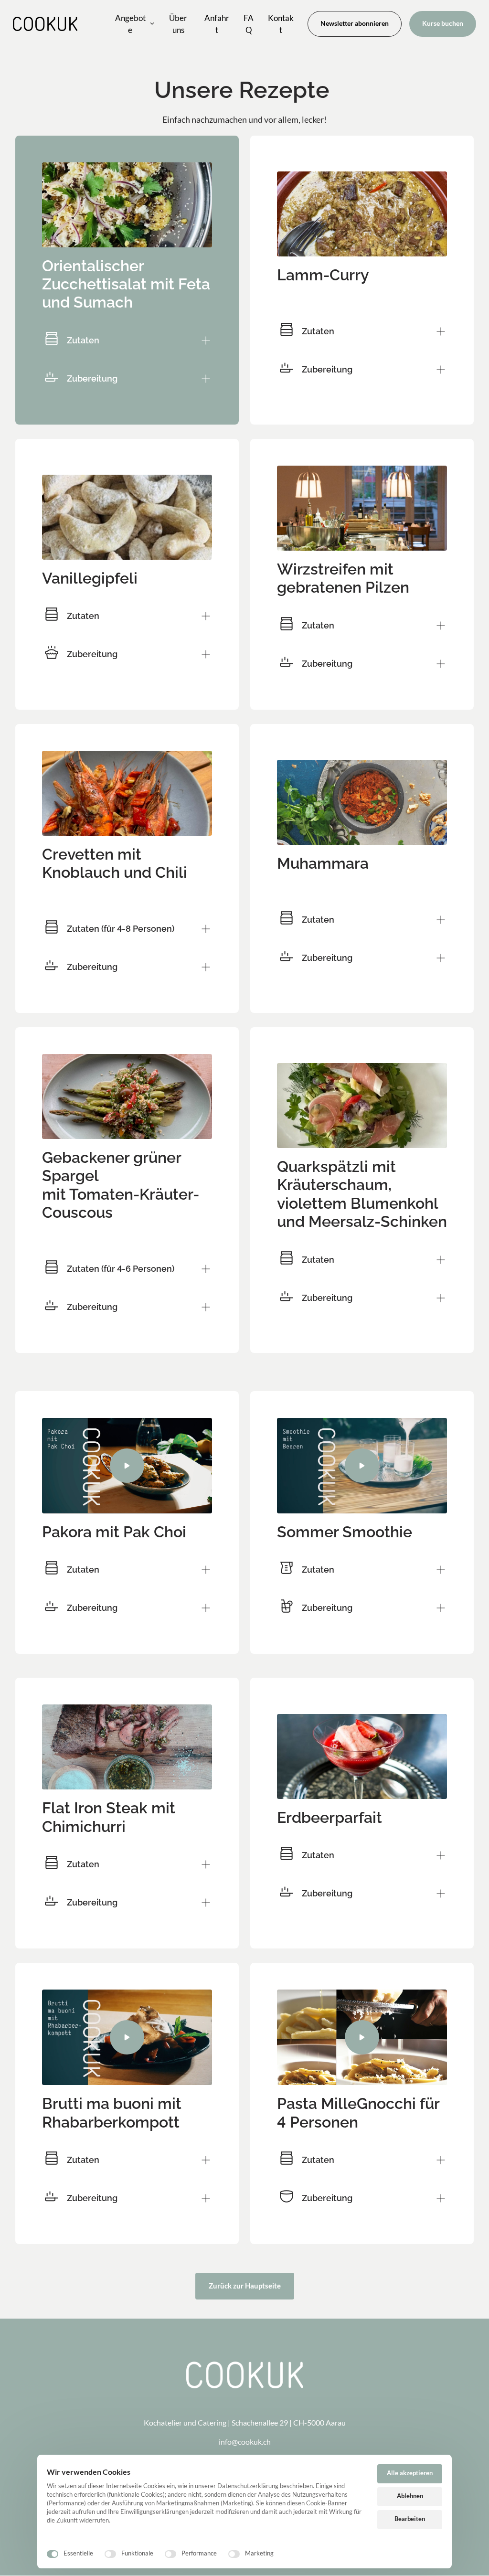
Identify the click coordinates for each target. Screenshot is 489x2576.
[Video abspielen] (127, 1466)
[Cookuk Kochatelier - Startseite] (45, 24)
